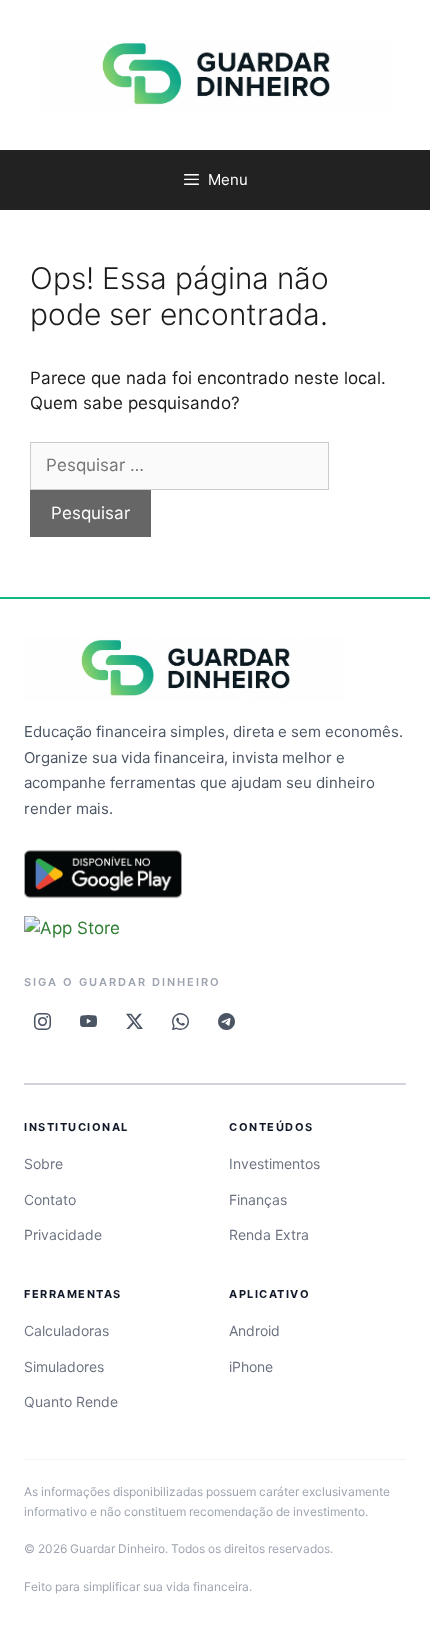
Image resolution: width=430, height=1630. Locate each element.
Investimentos (274, 1163)
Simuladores (64, 1366)
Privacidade (63, 1234)
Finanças (258, 1199)
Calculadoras (66, 1330)
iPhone (251, 1366)
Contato (50, 1199)
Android (254, 1330)
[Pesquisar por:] (179, 465)
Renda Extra (269, 1234)
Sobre (43, 1163)
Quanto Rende (71, 1401)
